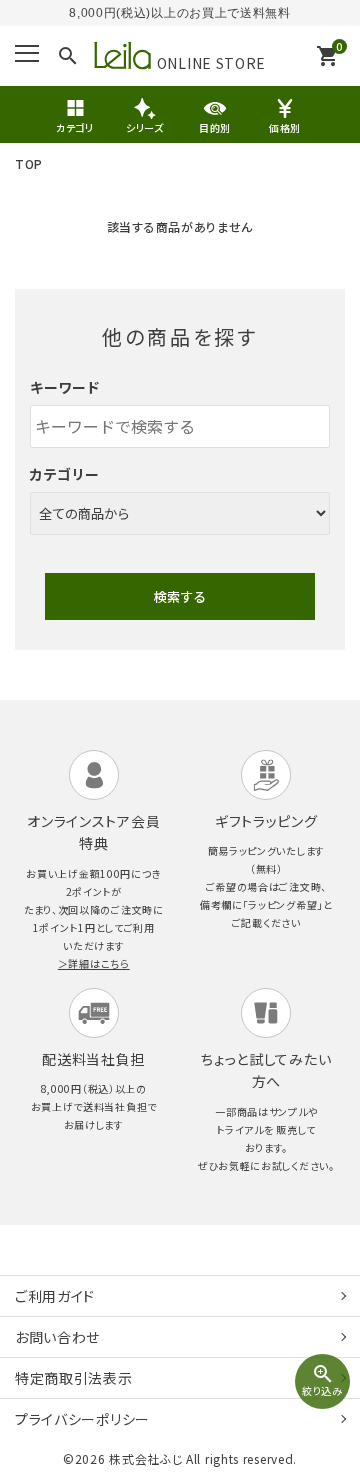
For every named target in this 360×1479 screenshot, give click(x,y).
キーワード (65, 387)
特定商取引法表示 (74, 1378)
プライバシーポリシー (82, 1419)
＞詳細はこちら (94, 963)
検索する (180, 596)
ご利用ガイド (55, 1296)
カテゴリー (65, 474)
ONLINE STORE (211, 61)
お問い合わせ (57, 1337)
